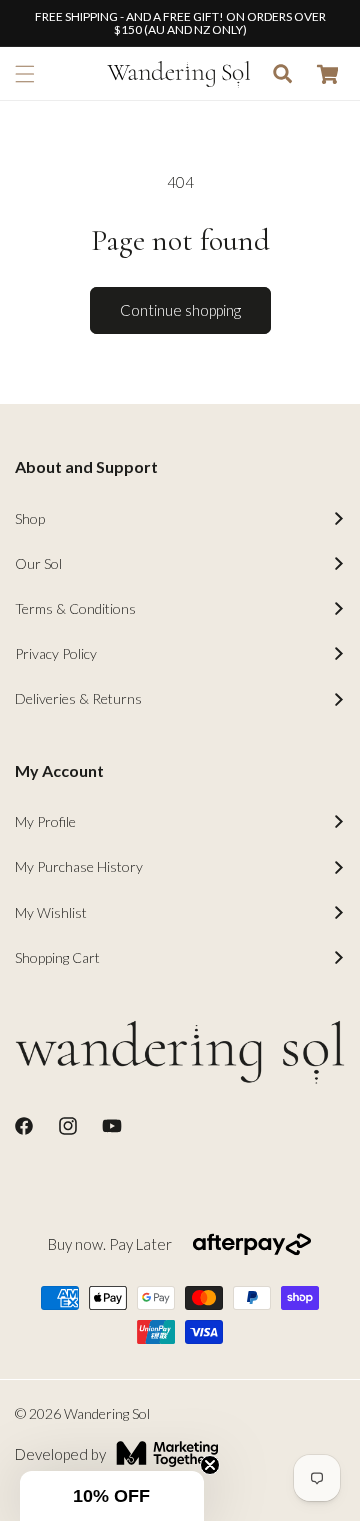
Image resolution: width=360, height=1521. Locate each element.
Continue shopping (180, 310)
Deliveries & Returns (78, 698)
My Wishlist (51, 912)
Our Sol (38, 563)
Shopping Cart (57, 957)
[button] (25, 74)
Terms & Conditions (75, 608)
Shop (30, 518)
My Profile (45, 821)
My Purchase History (79, 866)
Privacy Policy (56, 653)
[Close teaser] (210, 1465)
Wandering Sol (107, 1413)
